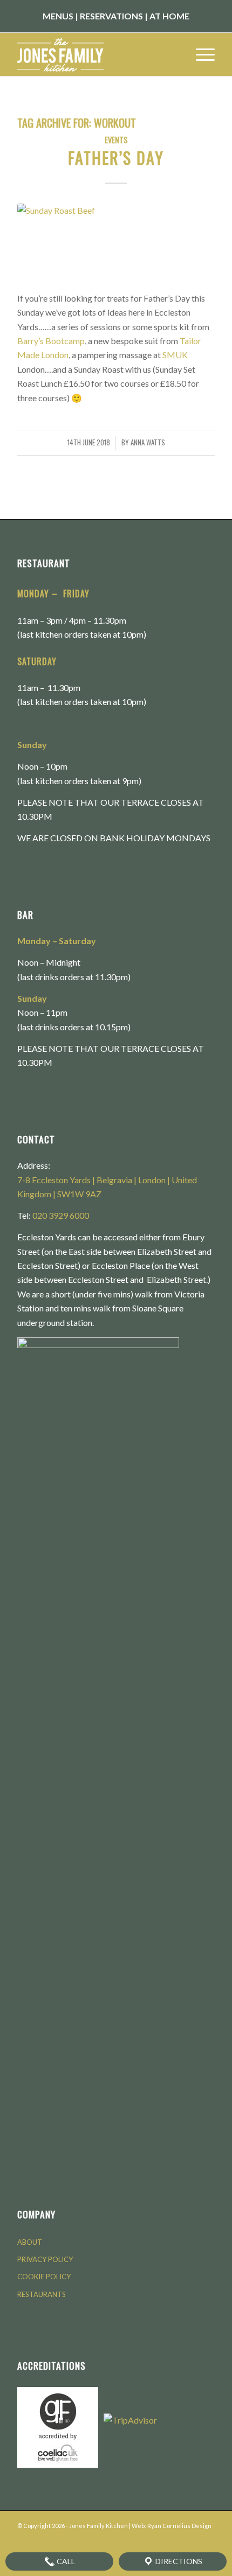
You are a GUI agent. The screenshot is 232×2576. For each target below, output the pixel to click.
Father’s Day (116, 158)
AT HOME (169, 16)
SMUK (175, 355)
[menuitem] (200, 54)
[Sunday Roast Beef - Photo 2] (116, 241)
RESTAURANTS (42, 2294)
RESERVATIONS (111, 16)
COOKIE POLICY (44, 2277)
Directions (178, 2561)
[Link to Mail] (207, 2539)
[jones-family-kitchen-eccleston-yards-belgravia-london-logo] (96, 54)
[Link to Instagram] (174, 2539)
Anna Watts (148, 442)
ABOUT (30, 2242)
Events (116, 140)
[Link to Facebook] (158, 2539)
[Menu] (200, 54)
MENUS (58, 16)
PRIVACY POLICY (45, 2259)
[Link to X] (190, 2539)
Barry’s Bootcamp (51, 341)
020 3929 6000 (61, 1215)
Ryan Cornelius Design (179, 2526)
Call (65, 2561)
